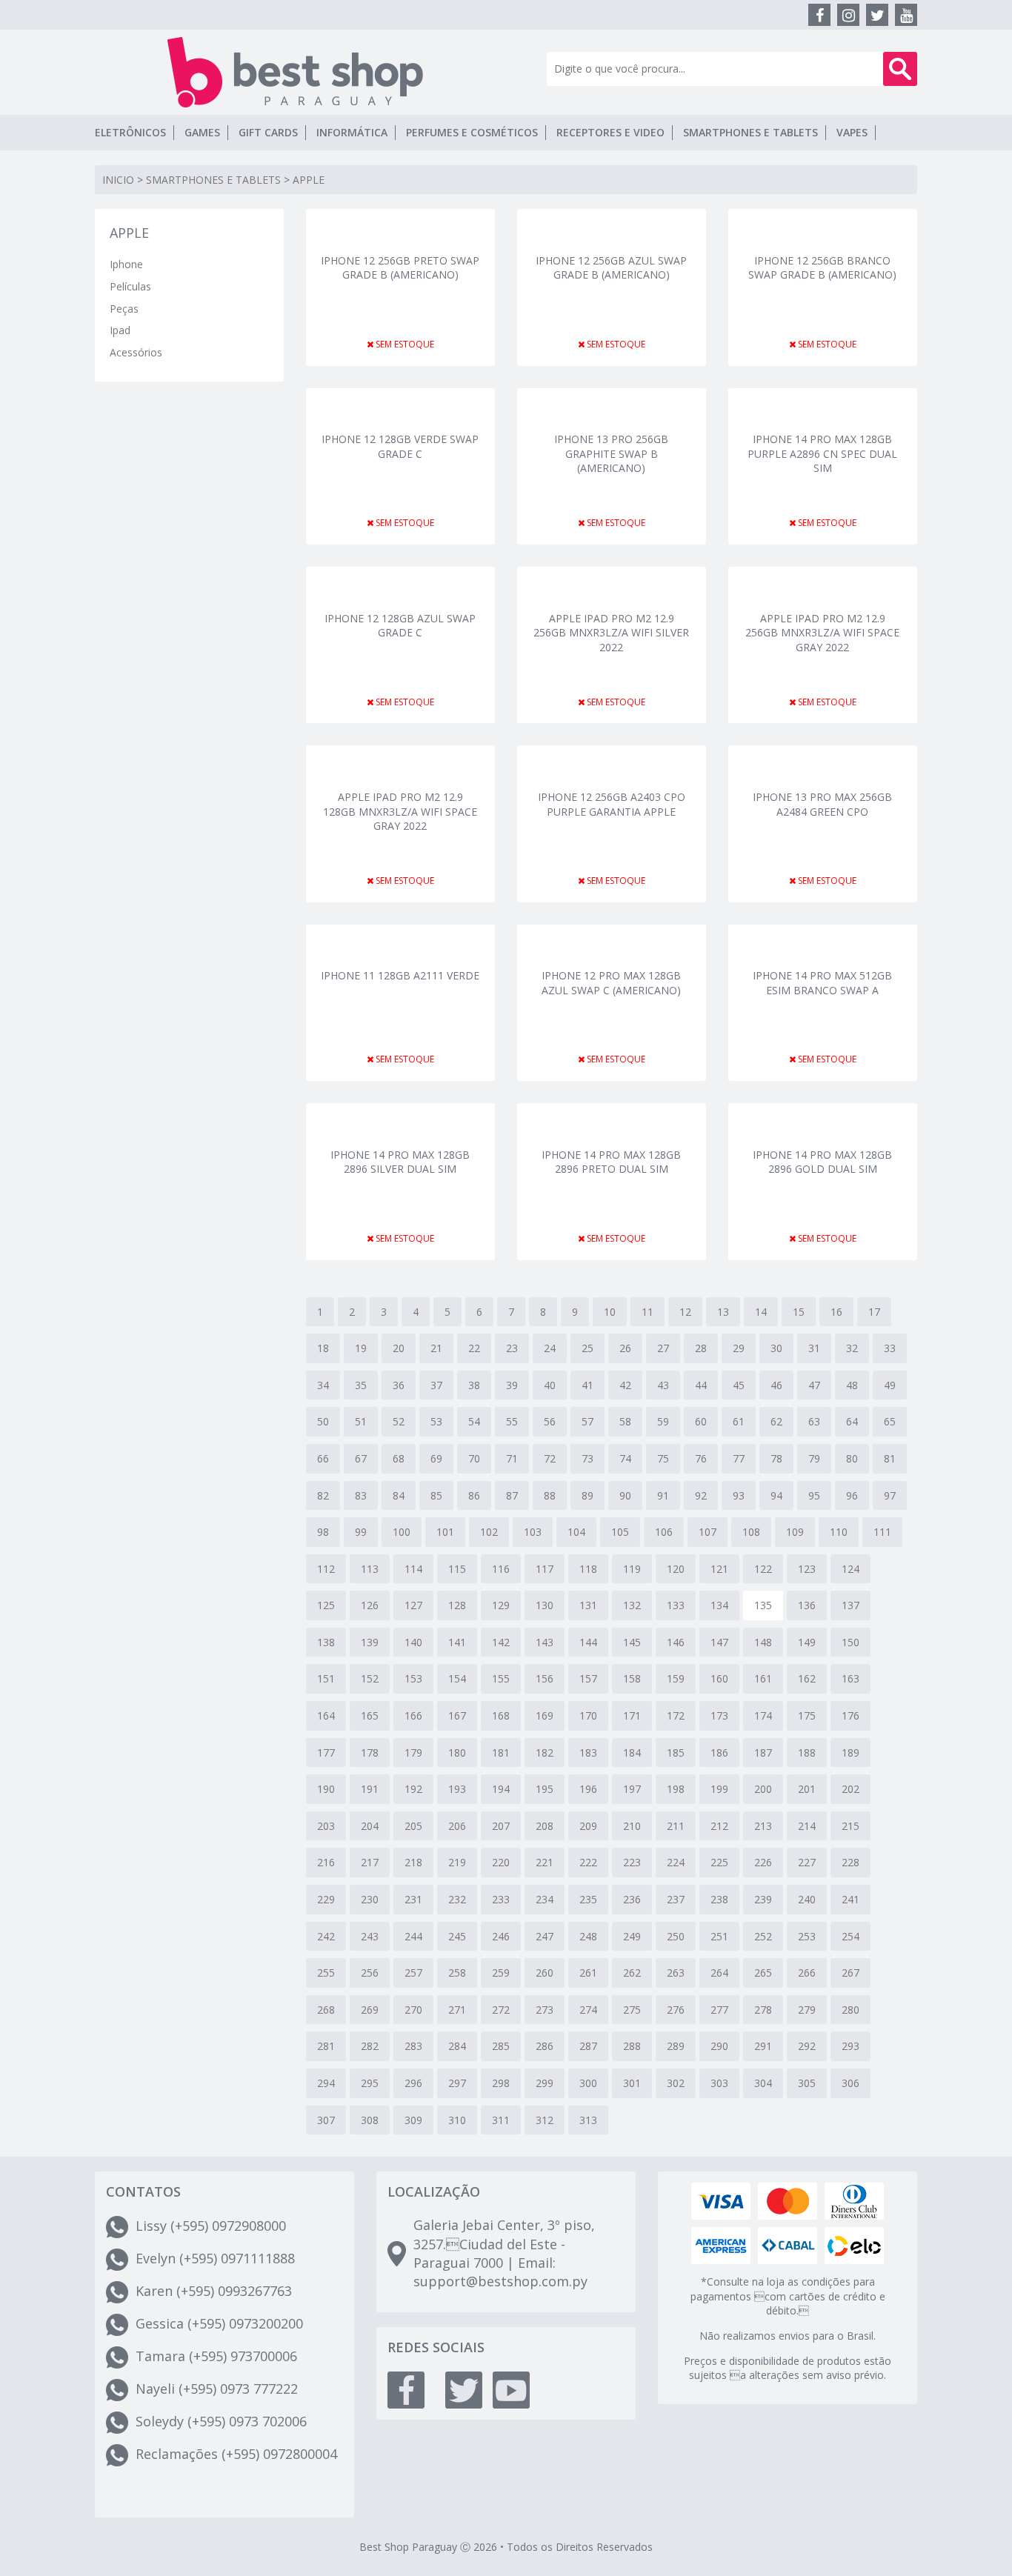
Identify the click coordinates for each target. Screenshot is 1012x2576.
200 (763, 1789)
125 (326, 1605)
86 (474, 1495)
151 (326, 1678)
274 (588, 2010)
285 (501, 2046)
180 (457, 1753)
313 (588, 2120)
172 (676, 1715)
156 (545, 1678)
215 (850, 1826)
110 (839, 1532)
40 (550, 1385)
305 (807, 2083)
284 (457, 2046)
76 (701, 1458)
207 (501, 1826)
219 (457, 1862)
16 (836, 1312)
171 (632, 1715)
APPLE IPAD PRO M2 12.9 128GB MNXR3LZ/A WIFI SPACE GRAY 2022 (400, 810)
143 (545, 1642)
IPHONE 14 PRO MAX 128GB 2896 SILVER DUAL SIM (400, 1162)
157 (588, 1678)
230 (370, 1899)
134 (719, 1605)
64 (852, 1421)
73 (587, 1458)
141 (457, 1642)
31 (814, 1348)
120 (676, 1569)
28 (701, 1348)
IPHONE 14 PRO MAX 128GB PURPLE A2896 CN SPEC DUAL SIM (822, 452)
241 (850, 1899)
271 (457, 2010)
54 (474, 1421)
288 (632, 2046)
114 (413, 1569)
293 (850, 2046)
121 (719, 1569)
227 (807, 1862)
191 (370, 1789)
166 (413, 1715)
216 (326, 1862)
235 (588, 1899)
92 (701, 1495)
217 (370, 1862)
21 (436, 1348)
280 (850, 2010)
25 (587, 1348)
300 (588, 2083)
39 (512, 1385)
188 (807, 1753)
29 (739, 1348)
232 (457, 1899)
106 (664, 1532)
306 (850, 2083)
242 (326, 1936)
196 (588, 1789)
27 (663, 1348)
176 (850, 1715)
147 (719, 1642)
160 (719, 1678)
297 (457, 2083)
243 (370, 1936)
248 (588, 1936)
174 (763, 1715)
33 (890, 1348)
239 (763, 1899)
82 (323, 1495)
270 (413, 2010)
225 (719, 1862)
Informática (352, 132)
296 (413, 2083)
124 (850, 1569)
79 (814, 1458)
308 (370, 2120)
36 (399, 1385)
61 (739, 1421)
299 (545, 2083)
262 (632, 1973)
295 (370, 2083)
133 (676, 1605)
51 (361, 1421)
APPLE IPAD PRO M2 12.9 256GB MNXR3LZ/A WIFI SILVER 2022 (611, 632)
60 (701, 1421)
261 (588, 1973)
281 (326, 2046)
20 (399, 1348)
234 (545, 1899)
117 (545, 1569)
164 (326, 1715)
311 (501, 2120)
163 (850, 1678)
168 (501, 1715)
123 (807, 1569)
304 (763, 2083)
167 (457, 1715)
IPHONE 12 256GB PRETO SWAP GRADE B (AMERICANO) (400, 268)
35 (361, 1385)
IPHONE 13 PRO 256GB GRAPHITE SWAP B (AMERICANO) (611, 452)
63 (814, 1421)
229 (326, 1899)
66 (323, 1458)
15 (799, 1312)
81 (890, 1458)
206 (457, 1826)
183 (588, 1753)
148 (763, 1642)
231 (413, 1899)
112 (326, 1569)
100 (402, 1532)
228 (850, 1862)
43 (663, 1385)
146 (676, 1642)
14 (761, 1312)
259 (501, 1973)
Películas (130, 286)
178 (370, 1753)
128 (457, 1605)
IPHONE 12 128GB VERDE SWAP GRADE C (400, 446)
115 (457, 1569)
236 (632, 1899)
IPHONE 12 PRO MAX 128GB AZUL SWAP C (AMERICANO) (611, 983)
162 (807, 1678)
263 (676, 1973)
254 (850, 1936)
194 (501, 1789)
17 (874, 1312)
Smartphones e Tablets (750, 132)
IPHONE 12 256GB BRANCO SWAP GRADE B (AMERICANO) (822, 268)
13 (723, 1312)
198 (676, 1789)
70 (474, 1458)
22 (474, 1348)
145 (632, 1642)
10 (610, 1312)
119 (632, 1569)
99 (361, 1532)
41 (587, 1385)
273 (545, 2010)
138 (326, 1642)
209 (588, 1826)
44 (701, 1385)
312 (545, 2120)
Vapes (852, 132)
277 (719, 2010)
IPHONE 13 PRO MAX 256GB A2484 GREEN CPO (822, 804)
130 (545, 1605)
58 (625, 1421)
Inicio (118, 180)
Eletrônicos (130, 132)
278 (763, 2010)
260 (545, 1973)
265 (763, 1973)
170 (588, 1715)
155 (501, 1678)
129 (501, 1605)
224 (676, 1862)
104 (576, 1532)
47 (814, 1385)
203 (326, 1826)
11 (648, 1312)
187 (763, 1753)
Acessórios (136, 352)
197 (632, 1789)
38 (474, 1385)
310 (457, 2120)
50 (323, 1421)
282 (370, 2046)
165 (370, 1715)
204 (370, 1826)
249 (632, 1936)
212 (719, 1826)
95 (814, 1495)
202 (850, 1789)
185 (676, 1753)
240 (807, 1899)
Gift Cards (268, 132)
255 (326, 1973)
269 (370, 2010)
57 (587, 1421)
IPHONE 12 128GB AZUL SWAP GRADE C (400, 626)
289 (676, 2046)
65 (890, 1421)
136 (807, 1605)
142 (501, 1642)
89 (587, 1495)
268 (326, 2010)
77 (739, 1458)
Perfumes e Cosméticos (472, 132)
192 (413, 1789)
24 (550, 1348)
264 (719, 1973)
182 (545, 1753)
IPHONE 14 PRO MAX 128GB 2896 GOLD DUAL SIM (822, 1162)
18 (323, 1348)
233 (501, 1899)
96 (852, 1495)
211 (676, 1826)
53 (436, 1421)
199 (719, 1789)
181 (501, 1753)
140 (413, 1642)
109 (795, 1532)
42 (625, 1385)
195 (545, 1789)
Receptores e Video (610, 132)
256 (370, 1973)
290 (719, 2046)
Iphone (126, 264)
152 (370, 1678)
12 (685, 1312)
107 (708, 1532)
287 (588, 2046)
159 (676, 1678)
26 (625, 1348)
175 (807, 1715)
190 (326, 1789)
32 (852, 1348)
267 (850, 1973)
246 (501, 1936)
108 (751, 1532)
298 (501, 2083)
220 (501, 1862)
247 (545, 1936)
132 (632, 1605)
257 (413, 1973)
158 (632, 1678)
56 (550, 1421)
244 (413, 1936)
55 (512, 1421)
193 (457, 1789)
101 (445, 1532)
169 (545, 1715)
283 (413, 2046)
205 (413, 1826)
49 (890, 1385)
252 (763, 1936)
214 (807, 1826)
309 (413, 2120)
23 (512, 1348)
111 (882, 1532)
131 (588, 1605)
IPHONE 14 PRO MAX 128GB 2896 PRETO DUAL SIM (611, 1162)
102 (489, 1532)
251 (719, 1936)
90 (625, 1495)
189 (850, 1753)
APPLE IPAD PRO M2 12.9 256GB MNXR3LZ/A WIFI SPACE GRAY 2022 (822, 632)
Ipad (120, 330)
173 (719, 1715)
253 (807, 1936)
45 (739, 1385)
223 (632, 1862)
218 (413, 1862)
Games (202, 132)
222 (588, 1862)
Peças (124, 309)
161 (763, 1678)
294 (326, 2083)
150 (850, 1642)
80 (852, 1458)
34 (323, 1385)
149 (807, 1642)
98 (323, 1532)
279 (807, 2010)
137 (850, 1605)
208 (545, 1826)
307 (326, 2120)
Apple (309, 180)
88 (550, 1495)
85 (436, 1495)
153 (413, 1678)
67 (361, 1458)
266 (807, 1973)
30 (776, 1348)
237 (676, 1899)
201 (807, 1789)
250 (676, 1936)
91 (663, 1495)
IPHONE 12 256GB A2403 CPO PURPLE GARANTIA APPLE (612, 804)
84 (399, 1495)
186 (719, 1753)
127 (413, 1605)
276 (676, 2010)
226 (763, 1862)
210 (632, 1826)
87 (512, 1495)
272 (501, 2010)
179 (413, 1753)
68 (399, 1458)
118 (588, 1569)
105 (620, 1532)
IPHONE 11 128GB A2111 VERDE (400, 975)
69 (436, 1458)
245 (457, 1936)
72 (550, 1458)
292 (807, 2046)
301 (632, 2083)
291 (763, 2046)
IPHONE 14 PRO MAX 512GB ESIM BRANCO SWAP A (822, 983)
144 (588, 1642)
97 (890, 1495)
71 (512, 1458)
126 (370, 1605)
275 (632, 2010)
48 (852, 1385)
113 (370, 1569)
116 (501, 1569)
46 (776, 1385)
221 (545, 1862)
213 (763, 1826)
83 (361, 1495)
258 (457, 1973)
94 (776, 1495)
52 (399, 1421)
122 (763, 1569)
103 (533, 1532)
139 (370, 1642)
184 (632, 1753)
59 (663, 1421)
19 (361, 1348)
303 (719, 2083)
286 (545, 2046)
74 (625, 1458)
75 (663, 1458)
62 (776, 1421)
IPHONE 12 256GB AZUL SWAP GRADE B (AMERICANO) (611, 268)
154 (457, 1678)
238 (719, 1899)
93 (739, 1495)
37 (436, 1385)
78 (776, 1458)
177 (326, 1753)
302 (676, 2083)
